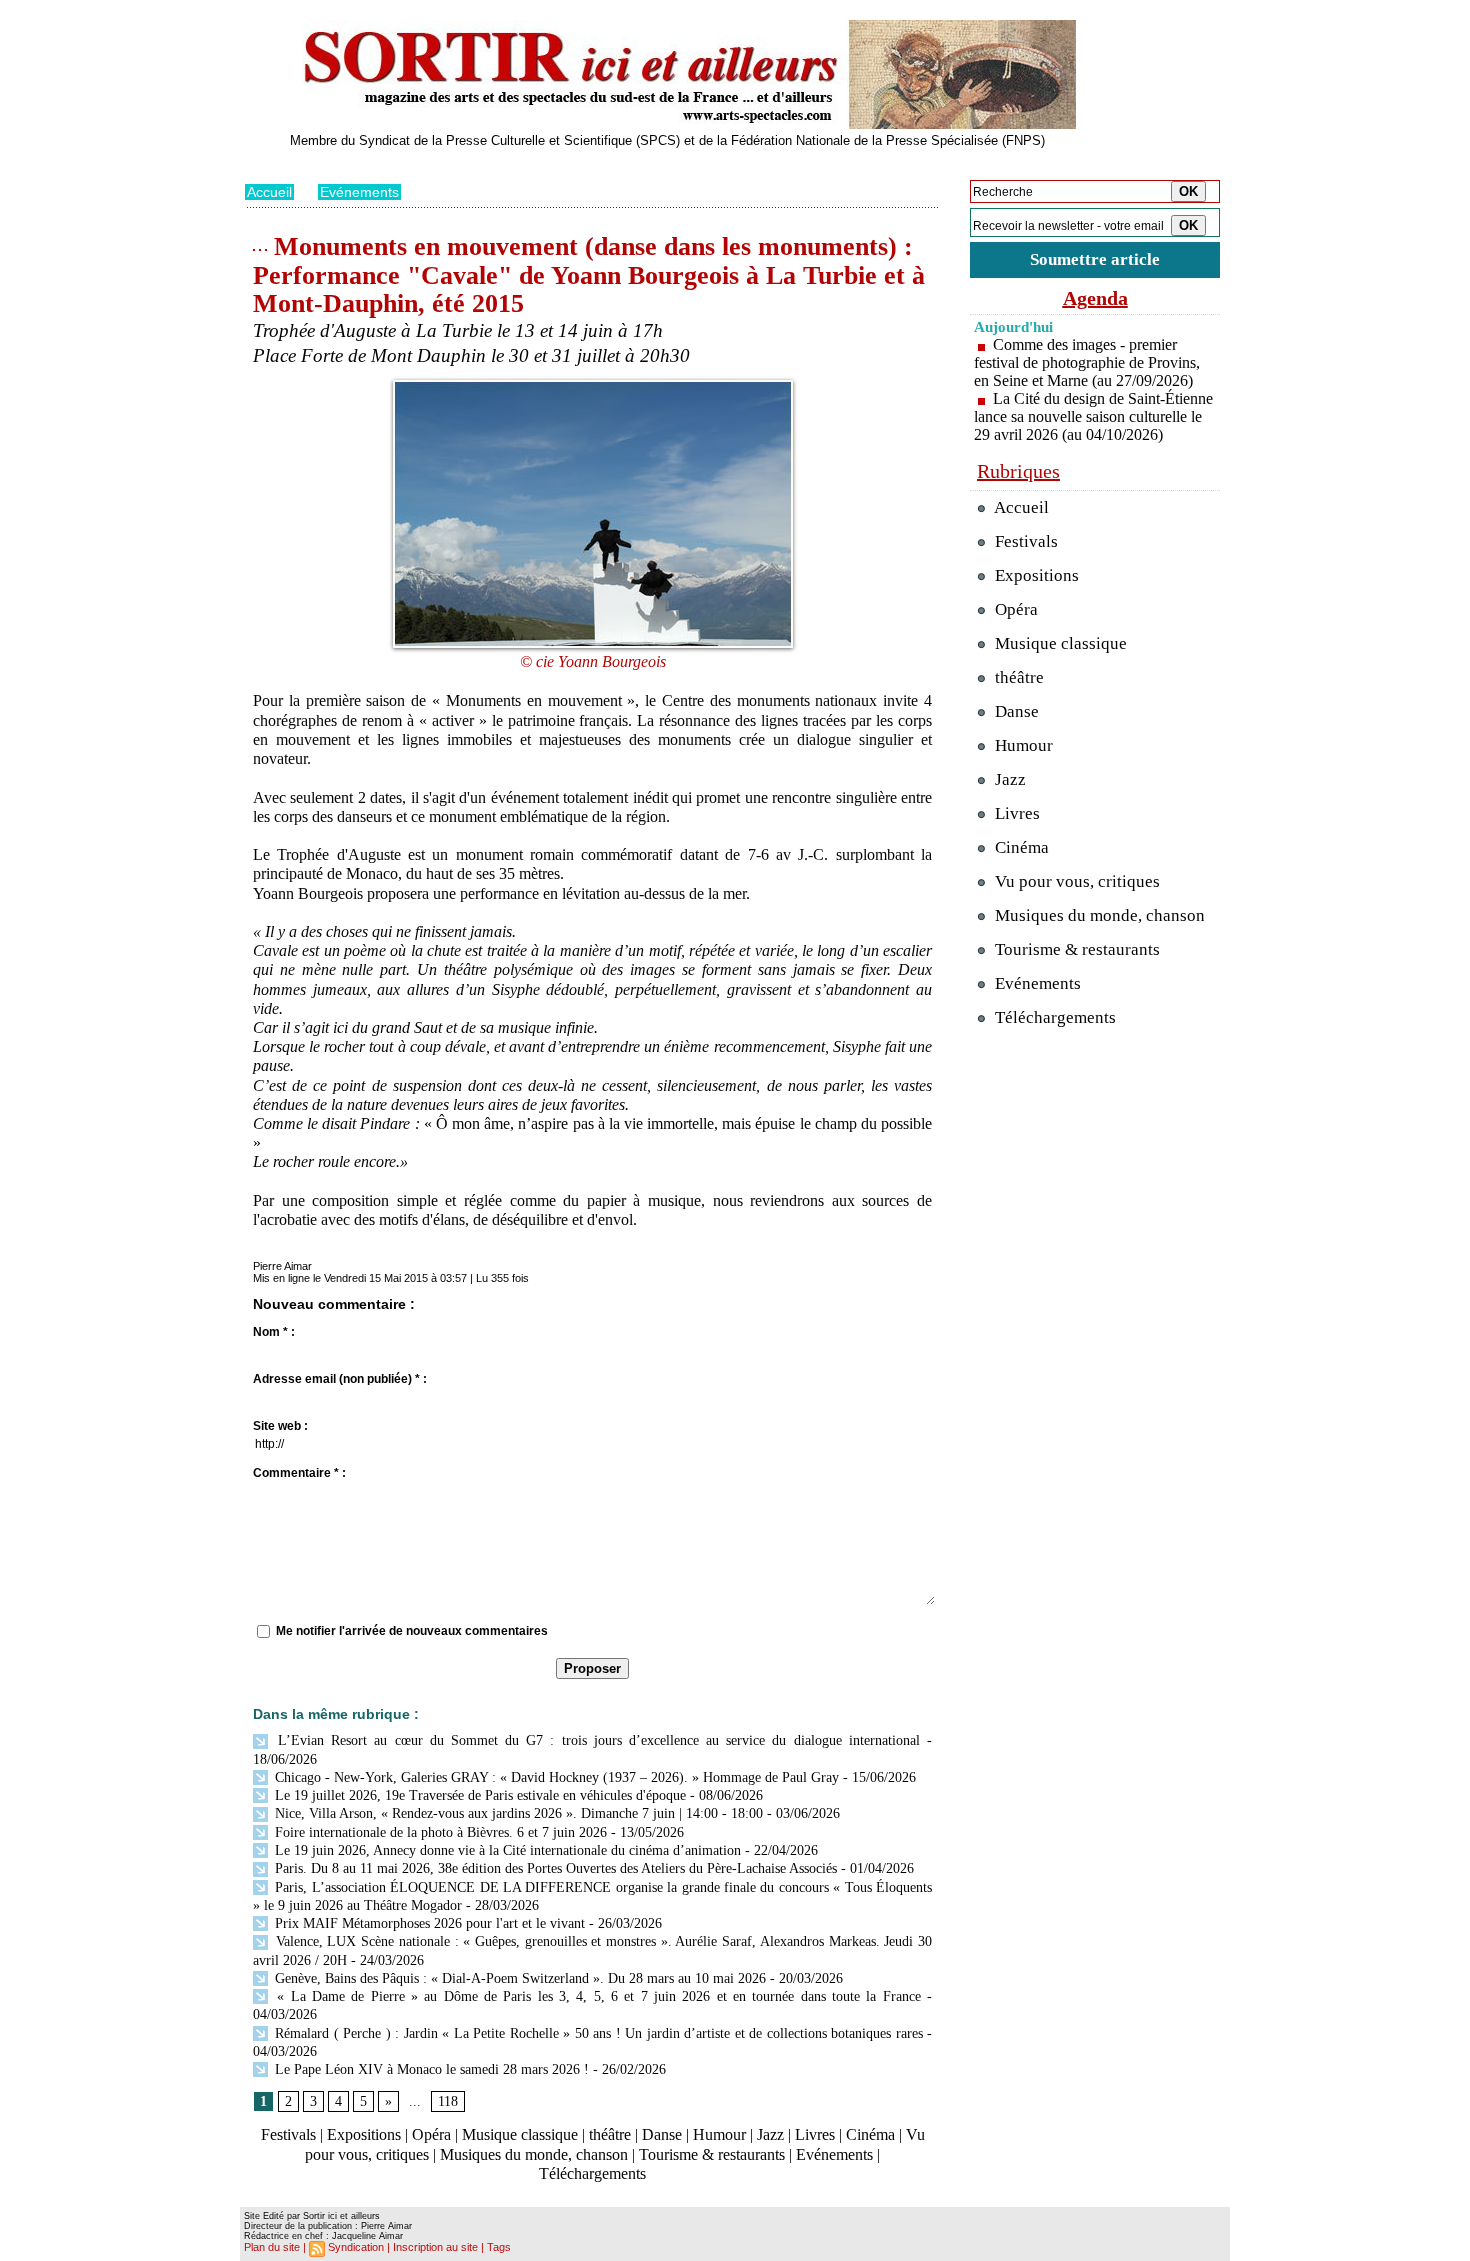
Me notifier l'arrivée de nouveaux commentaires (412, 1631)
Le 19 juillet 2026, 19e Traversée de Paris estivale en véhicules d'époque (478, 1795)
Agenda (1095, 298)
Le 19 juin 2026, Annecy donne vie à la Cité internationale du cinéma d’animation (506, 1850)
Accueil (269, 192)
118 (448, 2101)
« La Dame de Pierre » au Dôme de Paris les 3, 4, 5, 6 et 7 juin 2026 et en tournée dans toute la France (596, 1996)
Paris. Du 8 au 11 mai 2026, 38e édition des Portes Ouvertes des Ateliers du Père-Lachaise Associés (554, 1868)
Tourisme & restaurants (712, 2154)
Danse (662, 2134)
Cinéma (870, 2134)
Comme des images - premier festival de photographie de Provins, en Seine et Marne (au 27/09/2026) (1087, 362)
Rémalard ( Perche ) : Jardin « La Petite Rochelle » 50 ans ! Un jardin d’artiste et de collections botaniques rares (597, 2033)
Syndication (356, 2247)
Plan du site (272, 2247)
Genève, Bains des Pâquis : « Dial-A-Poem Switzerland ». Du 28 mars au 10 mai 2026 (518, 1978)
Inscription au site (435, 2247)
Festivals (288, 2134)
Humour (719, 2134)
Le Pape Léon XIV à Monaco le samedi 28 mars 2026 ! (430, 2069)
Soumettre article (1095, 259)
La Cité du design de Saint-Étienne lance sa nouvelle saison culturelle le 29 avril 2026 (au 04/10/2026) (1093, 416)
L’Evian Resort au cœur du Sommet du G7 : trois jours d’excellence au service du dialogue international (595, 1740)
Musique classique (520, 2134)
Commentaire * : (299, 1473)
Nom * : (274, 1332)
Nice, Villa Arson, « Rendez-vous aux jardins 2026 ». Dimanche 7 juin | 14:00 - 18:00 (517, 1813)
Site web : (280, 1426)
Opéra (431, 2134)
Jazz (770, 2134)
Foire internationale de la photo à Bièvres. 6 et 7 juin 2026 (439, 1832)
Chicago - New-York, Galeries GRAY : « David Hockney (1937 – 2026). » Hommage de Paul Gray (555, 1777)
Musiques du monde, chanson (534, 2154)
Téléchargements (592, 2173)
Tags (499, 2247)
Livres (815, 2134)
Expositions (364, 2134)
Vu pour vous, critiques (1075, 881)
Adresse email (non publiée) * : (340, 1379)
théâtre (610, 2134)
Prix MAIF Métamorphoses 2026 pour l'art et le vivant (428, 1923)
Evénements (359, 192)
